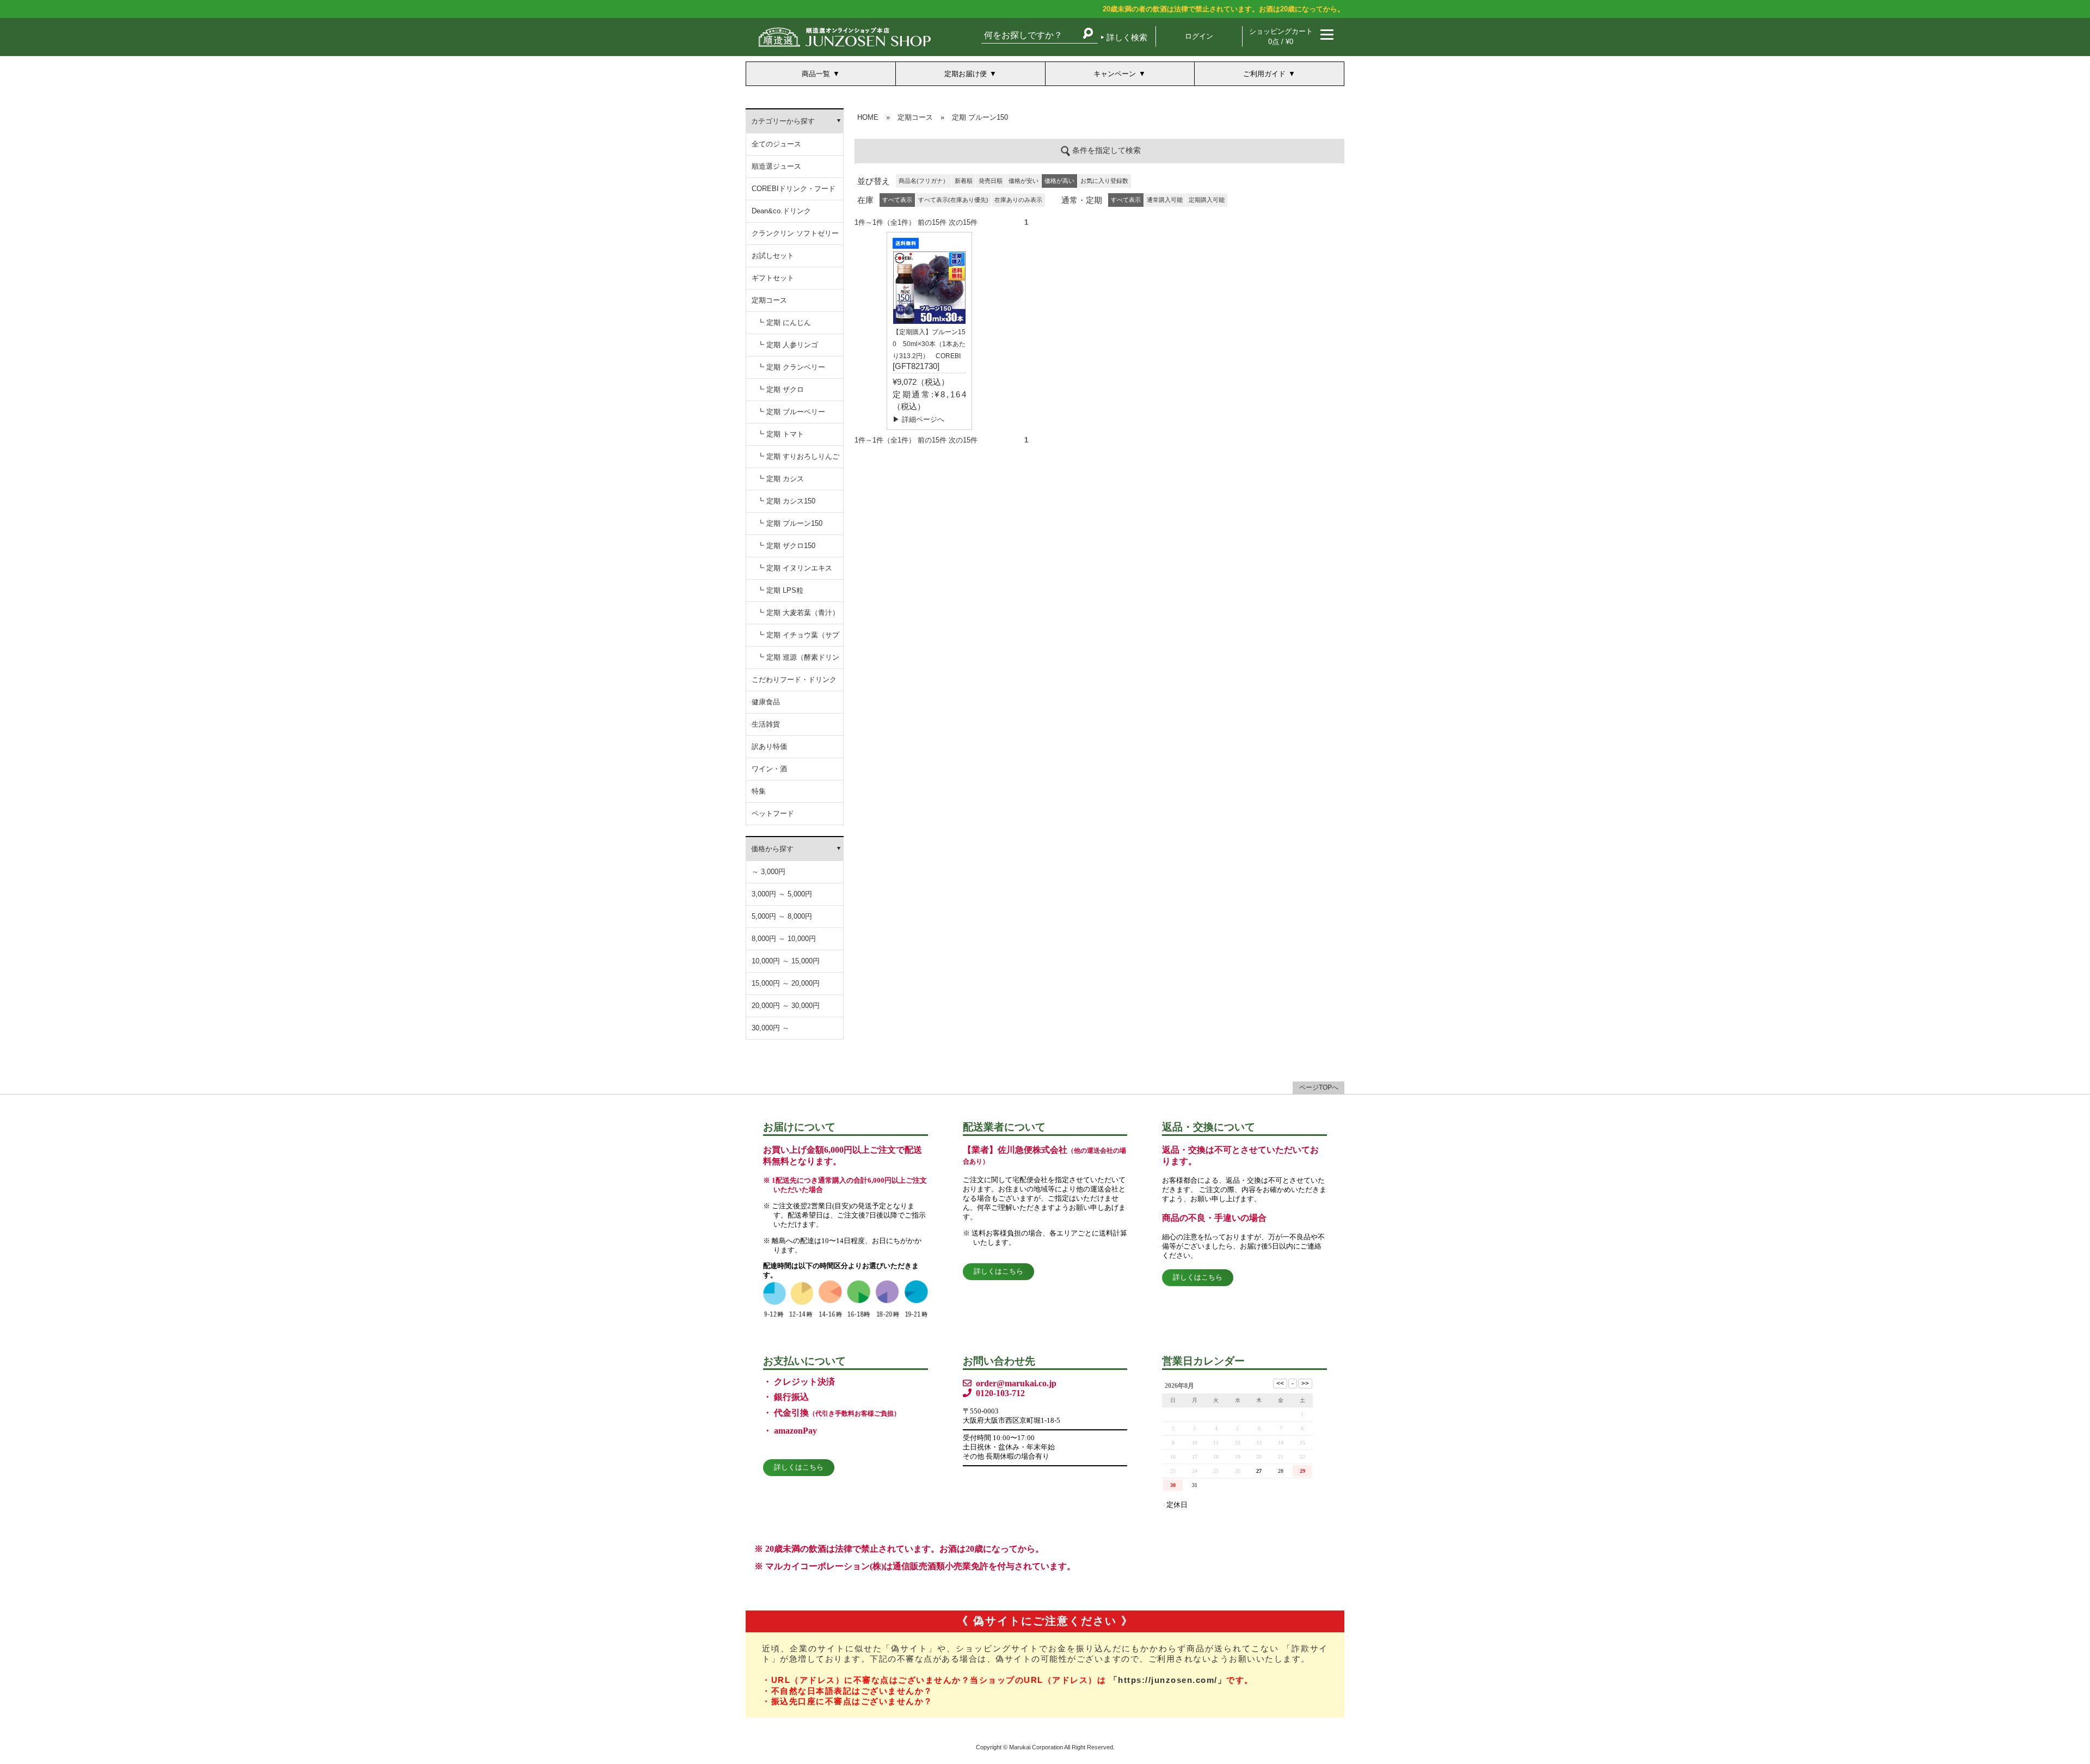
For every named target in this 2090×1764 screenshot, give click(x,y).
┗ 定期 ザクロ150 (786, 546)
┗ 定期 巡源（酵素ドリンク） (798, 661)
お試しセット (773, 256)
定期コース (769, 300)
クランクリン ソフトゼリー (795, 233)
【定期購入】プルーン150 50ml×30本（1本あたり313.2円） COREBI (929, 344)
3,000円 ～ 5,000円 (782, 894)
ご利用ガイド (1264, 74)
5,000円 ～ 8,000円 (782, 916)
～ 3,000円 (769, 872)
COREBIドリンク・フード (794, 189)
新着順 (964, 181)
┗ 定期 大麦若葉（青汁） (798, 613)
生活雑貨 (766, 724)
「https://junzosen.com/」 (1168, 1680)
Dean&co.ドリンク (781, 211)
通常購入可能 (1165, 200)
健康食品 (766, 702)
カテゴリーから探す (783, 121)
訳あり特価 (769, 746)
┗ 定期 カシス (780, 479)
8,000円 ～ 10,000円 (784, 939)
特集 (759, 791)
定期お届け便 (966, 74)
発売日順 (991, 181)
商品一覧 (816, 74)
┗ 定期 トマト (780, 434)
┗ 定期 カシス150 (786, 501)
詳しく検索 (1127, 37)
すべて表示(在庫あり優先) (953, 200)
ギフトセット (773, 278)
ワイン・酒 (769, 769)
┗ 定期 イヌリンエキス (795, 568)
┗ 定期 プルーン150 (790, 523)
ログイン (1199, 36)
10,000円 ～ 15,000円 (786, 961)
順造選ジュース (776, 166)
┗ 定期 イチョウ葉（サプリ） (798, 639)
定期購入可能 (1207, 200)
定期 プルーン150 (980, 117)
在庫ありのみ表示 (1018, 200)
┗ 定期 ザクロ (780, 389)
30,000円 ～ (770, 1028)
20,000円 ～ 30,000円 (786, 1006)
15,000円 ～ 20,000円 (786, 983)
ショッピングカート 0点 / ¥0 (1281, 36)
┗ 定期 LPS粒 (780, 590)
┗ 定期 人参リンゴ (788, 345)
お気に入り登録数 (1104, 181)
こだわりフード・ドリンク (794, 680)
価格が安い (1024, 181)
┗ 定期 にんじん (784, 322)
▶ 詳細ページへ (918, 419)
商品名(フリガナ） (924, 181)
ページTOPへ (1319, 1087)
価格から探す (772, 849)
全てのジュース (776, 144)
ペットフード (773, 813)
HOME (868, 117)
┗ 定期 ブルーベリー (791, 412)
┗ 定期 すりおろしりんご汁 (798, 460)
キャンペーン (1115, 74)
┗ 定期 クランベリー (791, 367)
